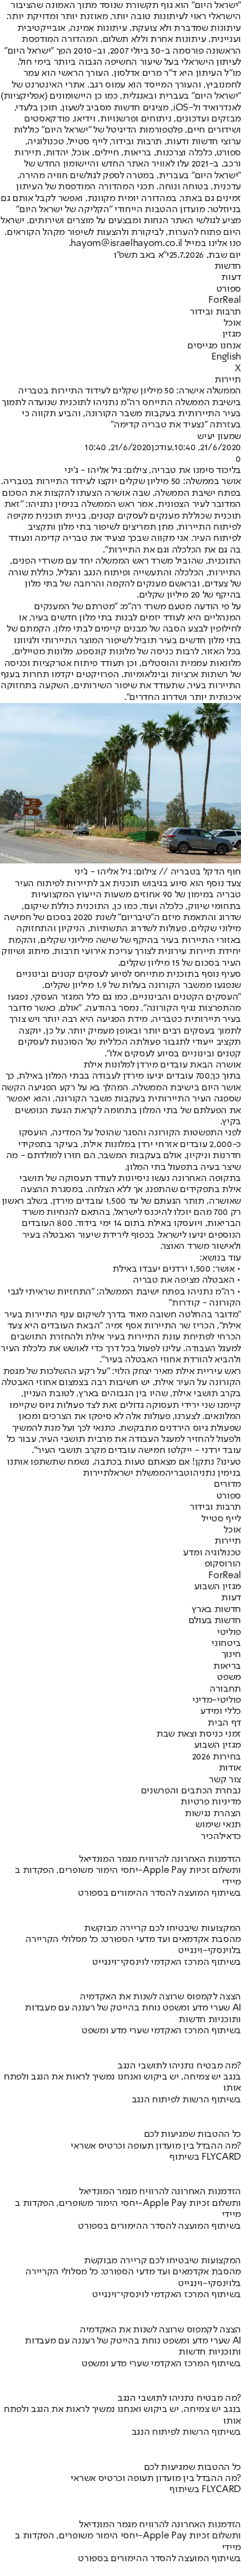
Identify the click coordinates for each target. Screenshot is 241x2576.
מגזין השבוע (218, 1587)
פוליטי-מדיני (217, 1700)
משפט (229, 1677)
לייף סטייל (221, 1519)
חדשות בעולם (215, 1621)
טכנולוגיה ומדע (212, 1553)
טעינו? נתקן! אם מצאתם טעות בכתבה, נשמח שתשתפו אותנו (124, 1462)
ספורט (229, 289)
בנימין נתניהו (215, 1473)
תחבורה (225, 1689)
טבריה (177, 1473)
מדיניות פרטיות (211, 1802)
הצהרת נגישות (213, 1814)
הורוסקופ (223, 1564)
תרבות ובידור (215, 312)
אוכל (232, 323)
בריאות (227, 1666)
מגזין (232, 334)
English (226, 357)
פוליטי (229, 1632)
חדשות (228, 266)
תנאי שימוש (218, 1825)
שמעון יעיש (219, 437)
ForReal (225, 300)
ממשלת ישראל (137, 1473)
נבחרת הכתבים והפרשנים (191, 1791)
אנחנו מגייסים (214, 346)
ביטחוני (226, 1644)
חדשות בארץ (216, 1610)
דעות (231, 278)
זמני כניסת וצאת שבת (199, 1734)
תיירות (228, 380)
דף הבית (224, 1723)
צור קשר (225, 1780)
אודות (230, 1768)
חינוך (231, 1655)
